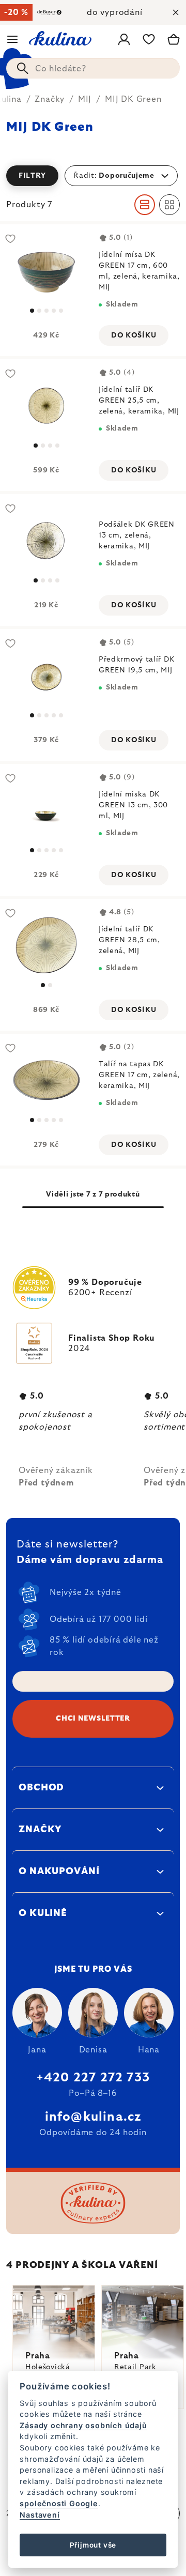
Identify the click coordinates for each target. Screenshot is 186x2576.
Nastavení (40, 2515)
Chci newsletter (93, 1719)
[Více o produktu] (46, 271)
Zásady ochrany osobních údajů (83, 2425)
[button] (93, 176)
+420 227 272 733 (93, 2078)
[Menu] (12, 39)
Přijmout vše (93, 2545)
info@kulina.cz (93, 2117)
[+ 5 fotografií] (46, 675)
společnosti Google (59, 2503)
